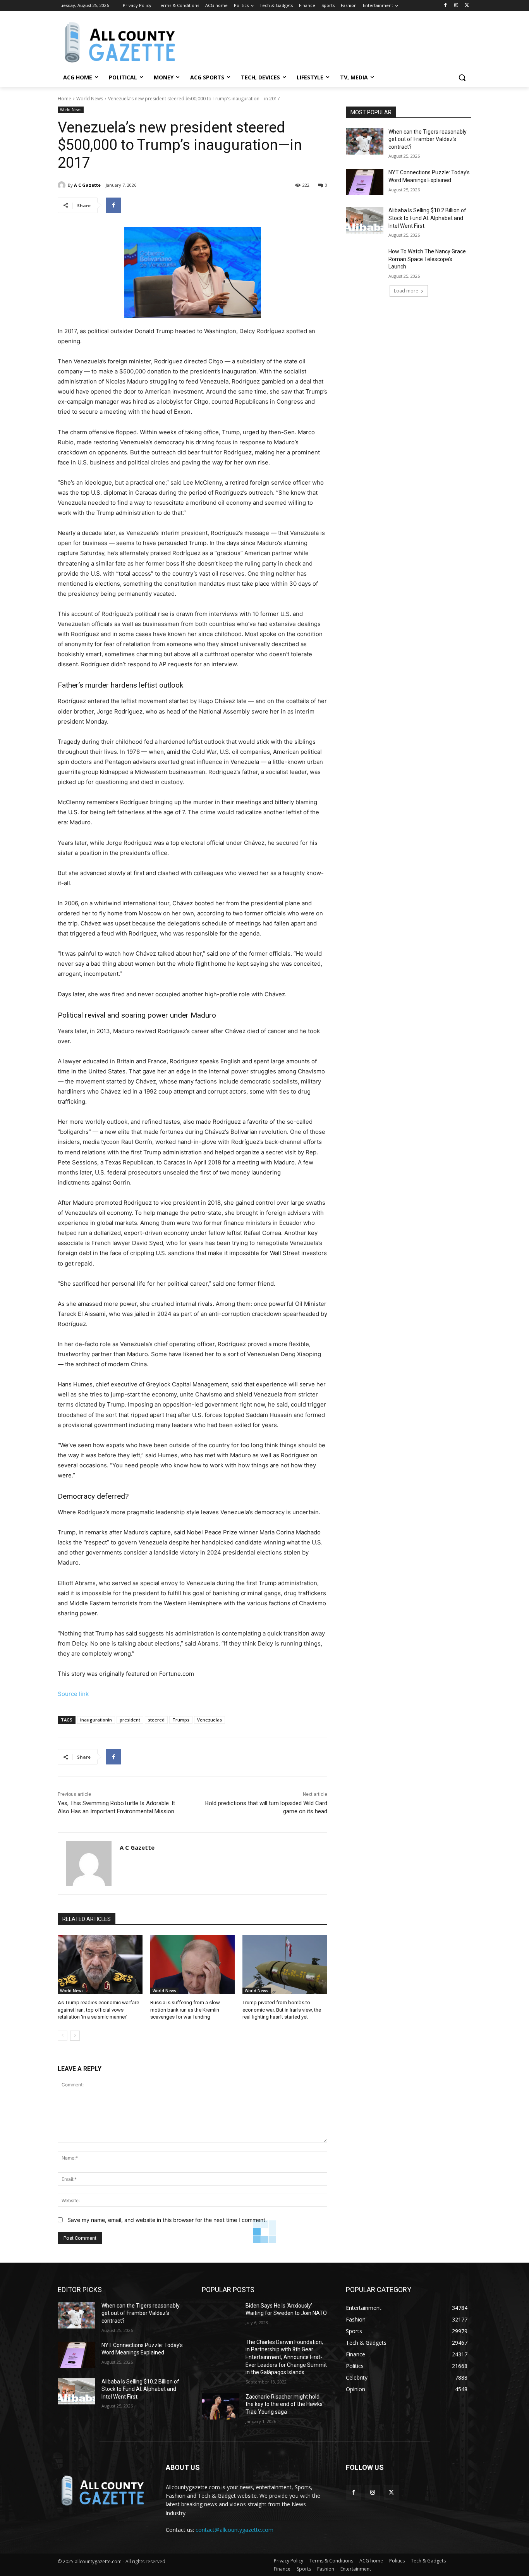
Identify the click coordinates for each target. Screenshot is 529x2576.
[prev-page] (63, 2036)
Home (64, 99)
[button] (462, 77)
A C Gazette (87, 185)
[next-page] (75, 2036)
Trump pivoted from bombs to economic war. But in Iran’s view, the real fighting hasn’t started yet (282, 2009)
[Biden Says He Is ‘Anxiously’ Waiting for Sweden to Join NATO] (221, 2315)
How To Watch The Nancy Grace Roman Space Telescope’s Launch (427, 259)
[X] (467, 6)
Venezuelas (210, 1720)
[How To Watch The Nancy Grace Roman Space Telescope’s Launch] (365, 261)
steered (156, 1720)
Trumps (181, 1720)
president (130, 1720)
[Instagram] (456, 6)
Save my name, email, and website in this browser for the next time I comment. (167, 2220)
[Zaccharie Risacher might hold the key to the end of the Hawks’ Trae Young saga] (221, 2406)
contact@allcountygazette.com (234, 2530)
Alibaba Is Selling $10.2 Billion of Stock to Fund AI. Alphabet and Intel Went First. (427, 218)
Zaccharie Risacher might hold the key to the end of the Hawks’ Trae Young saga (285, 2404)
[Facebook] (446, 6)
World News (90, 99)
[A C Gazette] (63, 185)
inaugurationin (96, 1720)
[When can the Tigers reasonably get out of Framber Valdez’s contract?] (365, 141)
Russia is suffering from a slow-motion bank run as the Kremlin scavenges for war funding (186, 2009)
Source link (73, 1694)
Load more (406, 291)
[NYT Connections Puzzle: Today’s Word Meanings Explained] (365, 182)
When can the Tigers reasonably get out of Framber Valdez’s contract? (428, 139)
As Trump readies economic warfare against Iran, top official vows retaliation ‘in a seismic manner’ (98, 2009)
